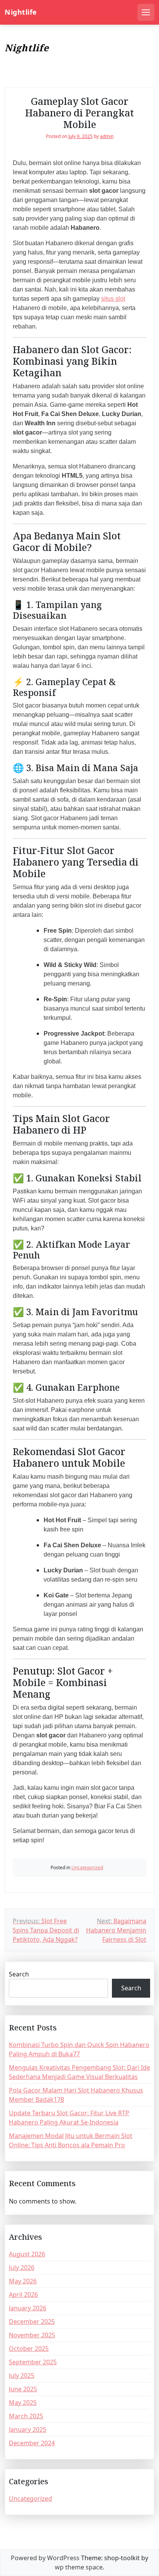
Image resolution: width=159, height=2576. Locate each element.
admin (107, 136)
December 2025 (32, 2322)
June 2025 (23, 2389)
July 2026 (22, 2268)
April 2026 (23, 2295)
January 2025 (28, 2429)
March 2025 (26, 2416)
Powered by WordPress (45, 2558)
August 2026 (27, 2254)
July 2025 (22, 2376)
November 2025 (32, 2335)
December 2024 (32, 2443)
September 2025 (33, 2362)
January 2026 (28, 2308)
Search (19, 1974)
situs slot (113, 299)
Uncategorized (87, 1868)
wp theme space (79, 2567)
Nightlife (21, 12)
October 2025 (29, 2349)
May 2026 (23, 2281)
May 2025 (23, 2402)
